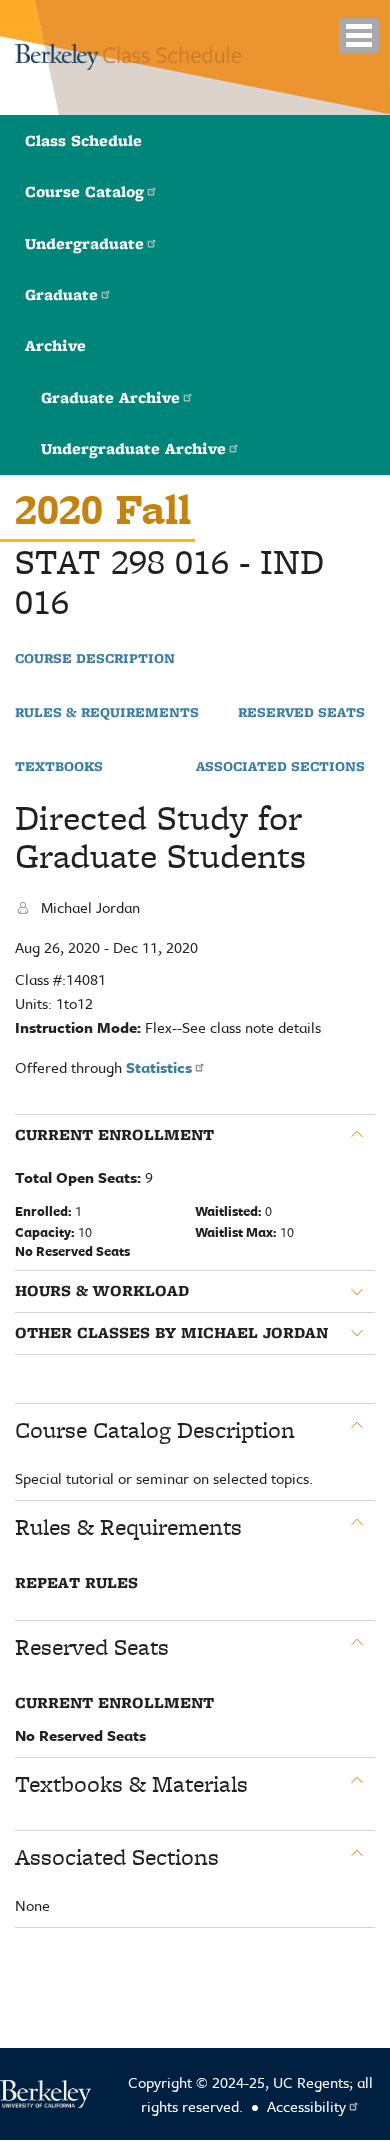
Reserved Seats (301, 713)
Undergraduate (84, 243)
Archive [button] (55, 345)
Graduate (61, 294)
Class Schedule (83, 140)
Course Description (95, 659)
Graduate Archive (110, 397)
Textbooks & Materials (131, 1784)
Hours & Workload (102, 1291)
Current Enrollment (114, 1135)
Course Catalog (84, 191)
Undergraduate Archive (133, 448)
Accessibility (306, 2106)
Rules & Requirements (107, 713)
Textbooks (59, 767)
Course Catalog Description (155, 1430)
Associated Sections (280, 767)
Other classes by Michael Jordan (171, 1333)
